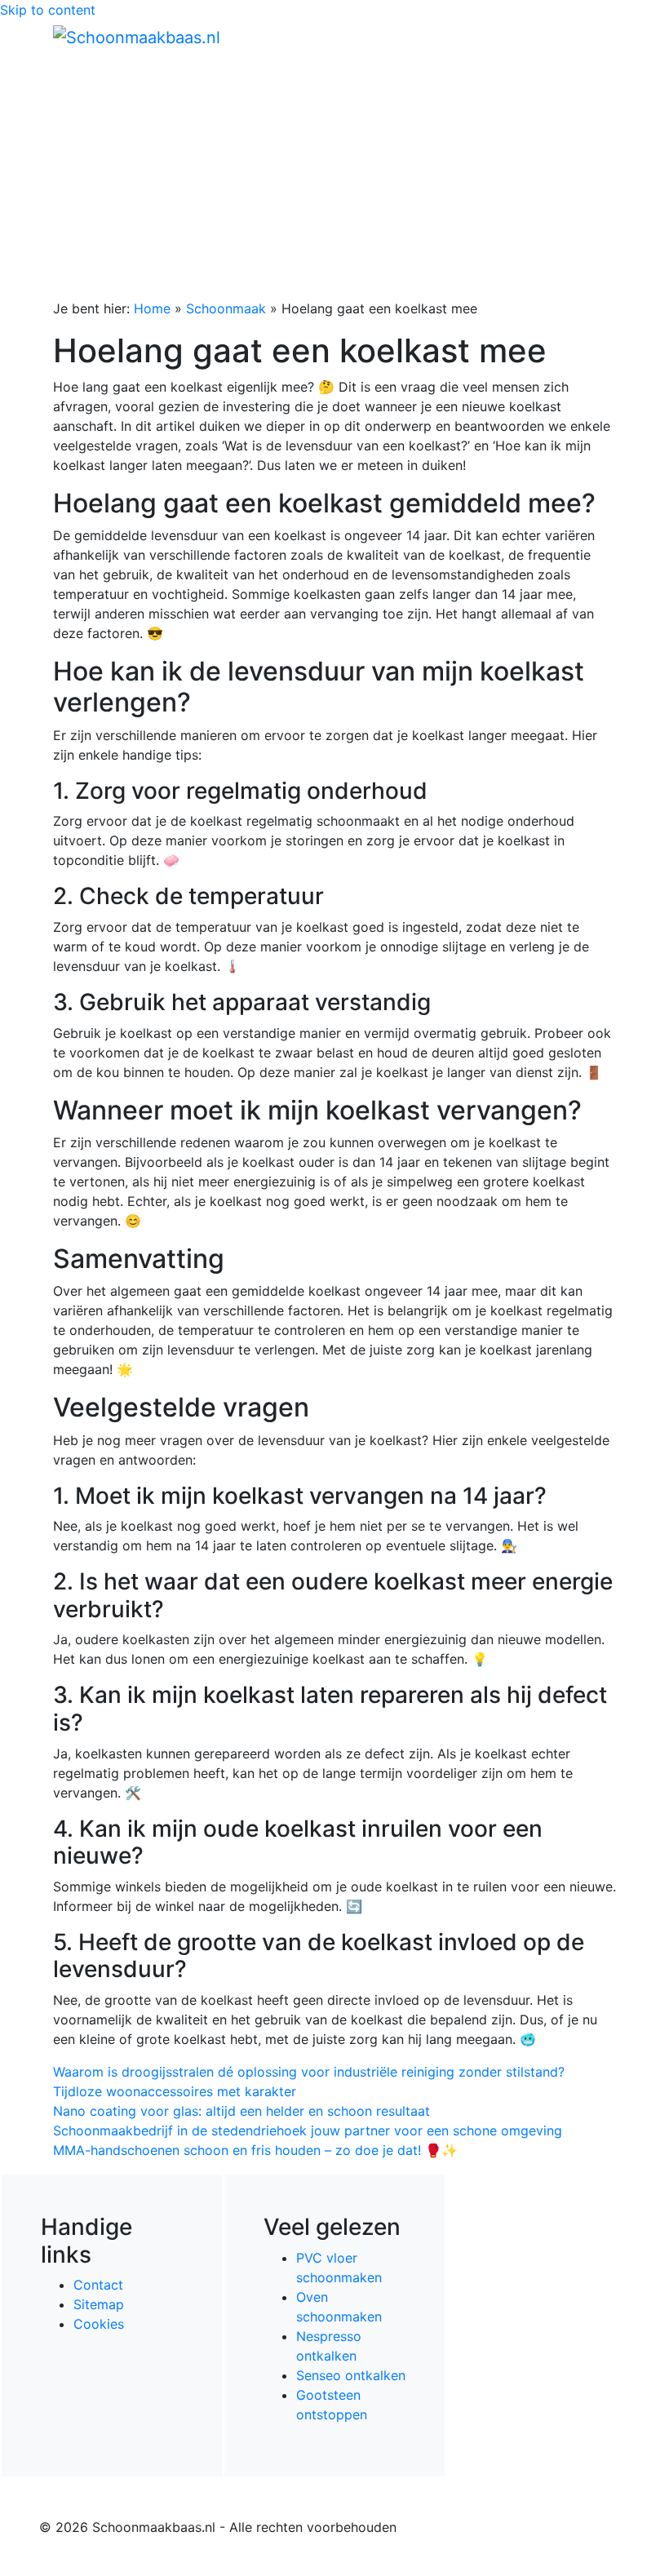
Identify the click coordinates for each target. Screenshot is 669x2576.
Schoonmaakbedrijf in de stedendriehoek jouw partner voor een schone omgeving (308, 2130)
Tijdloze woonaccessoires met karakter (175, 2091)
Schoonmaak (226, 308)
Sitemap (99, 2304)
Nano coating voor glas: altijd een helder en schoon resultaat (241, 2111)
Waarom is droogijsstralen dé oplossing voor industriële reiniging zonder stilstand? (309, 2072)
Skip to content (48, 10)
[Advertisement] (334, 176)
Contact (98, 2285)
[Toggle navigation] (593, 37)
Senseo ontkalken (351, 2375)
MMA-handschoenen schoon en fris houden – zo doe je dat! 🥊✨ (255, 2150)
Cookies (99, 2324)
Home (152, 308)
